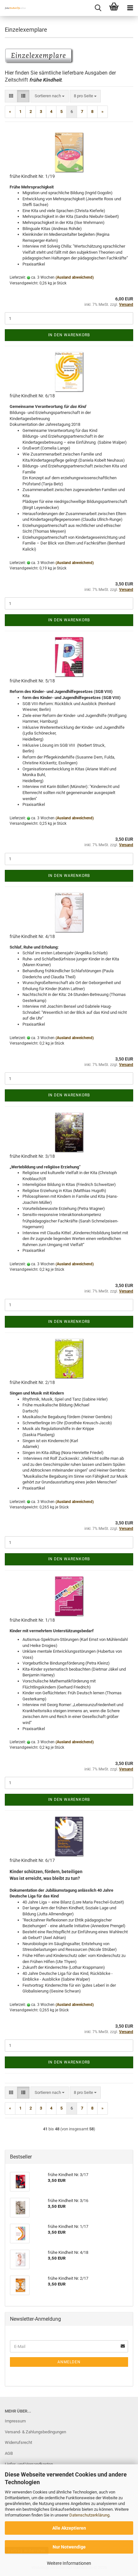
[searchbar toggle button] (98, 8)
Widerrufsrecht (18, 2442)
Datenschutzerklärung (89, 2515)
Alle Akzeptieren (69, 2528)
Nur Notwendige (69, 2547)
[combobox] (50, 96)
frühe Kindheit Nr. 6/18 (32, 396)
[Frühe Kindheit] (13, 8)
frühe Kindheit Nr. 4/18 (32, 936)
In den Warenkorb (69, 335)
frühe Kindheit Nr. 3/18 (32, 1156)
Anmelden (69, 2362)
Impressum (15, 2421)
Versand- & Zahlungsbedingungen (35, 2432)
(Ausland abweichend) (75, 277)
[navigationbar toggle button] (130, 8)
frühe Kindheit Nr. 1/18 (32, 1620)
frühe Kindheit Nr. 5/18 (32, 681)
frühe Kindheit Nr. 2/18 (32, 1382)
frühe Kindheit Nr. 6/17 (32, 1860)
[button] (11, 96)
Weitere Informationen (69, 2563)
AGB (9, 2453)
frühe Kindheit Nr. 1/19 (32, 176)
